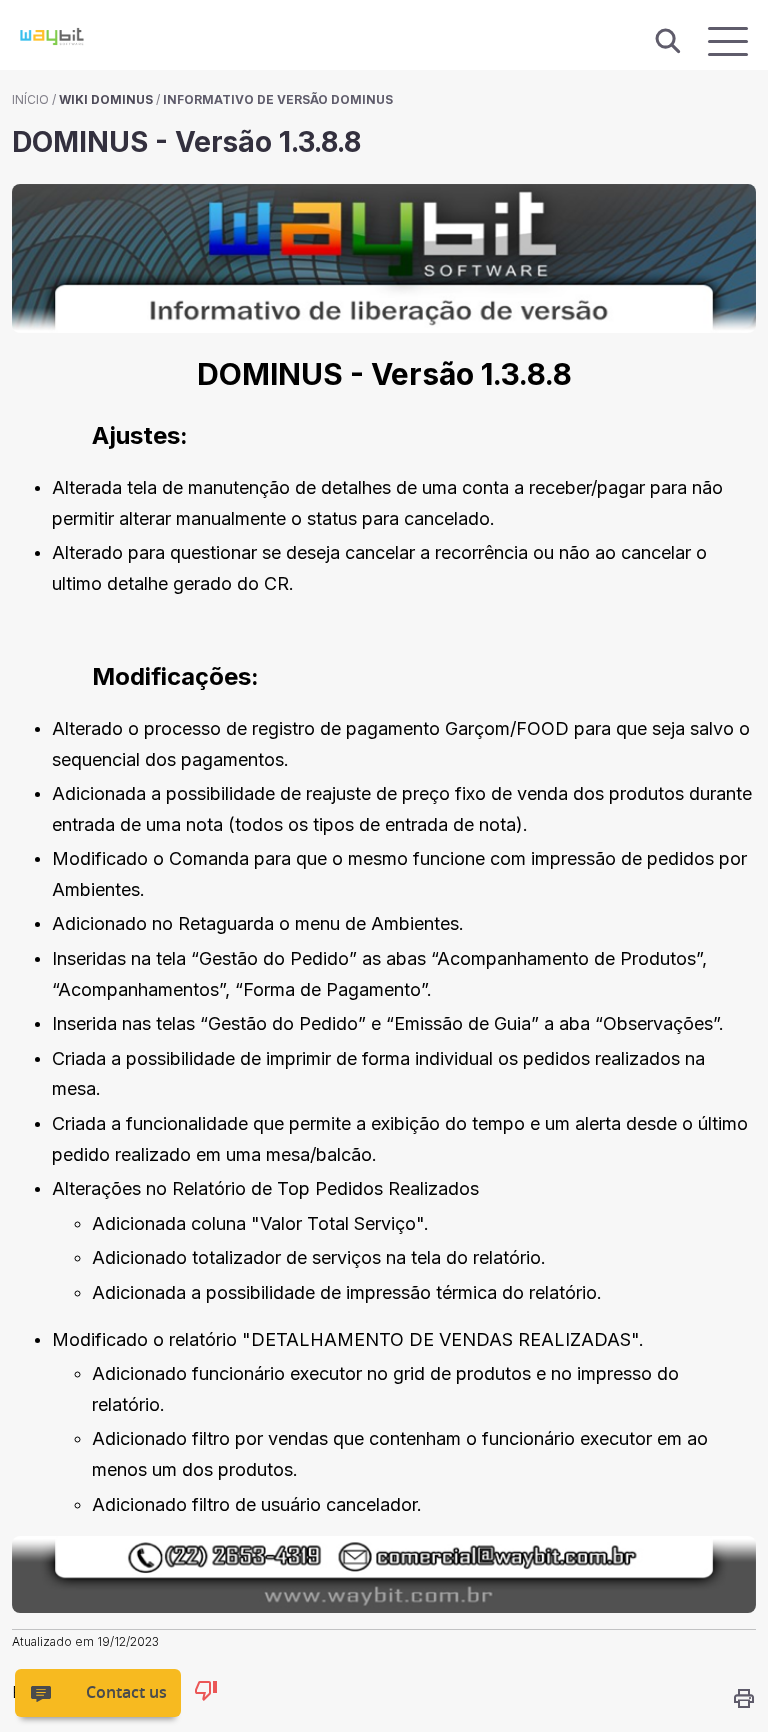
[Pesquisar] (668, 42)
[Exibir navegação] (728, 41)
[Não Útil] (206, 1693)
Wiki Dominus (106, 99)
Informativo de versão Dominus (278, 99)
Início (30, 99)
